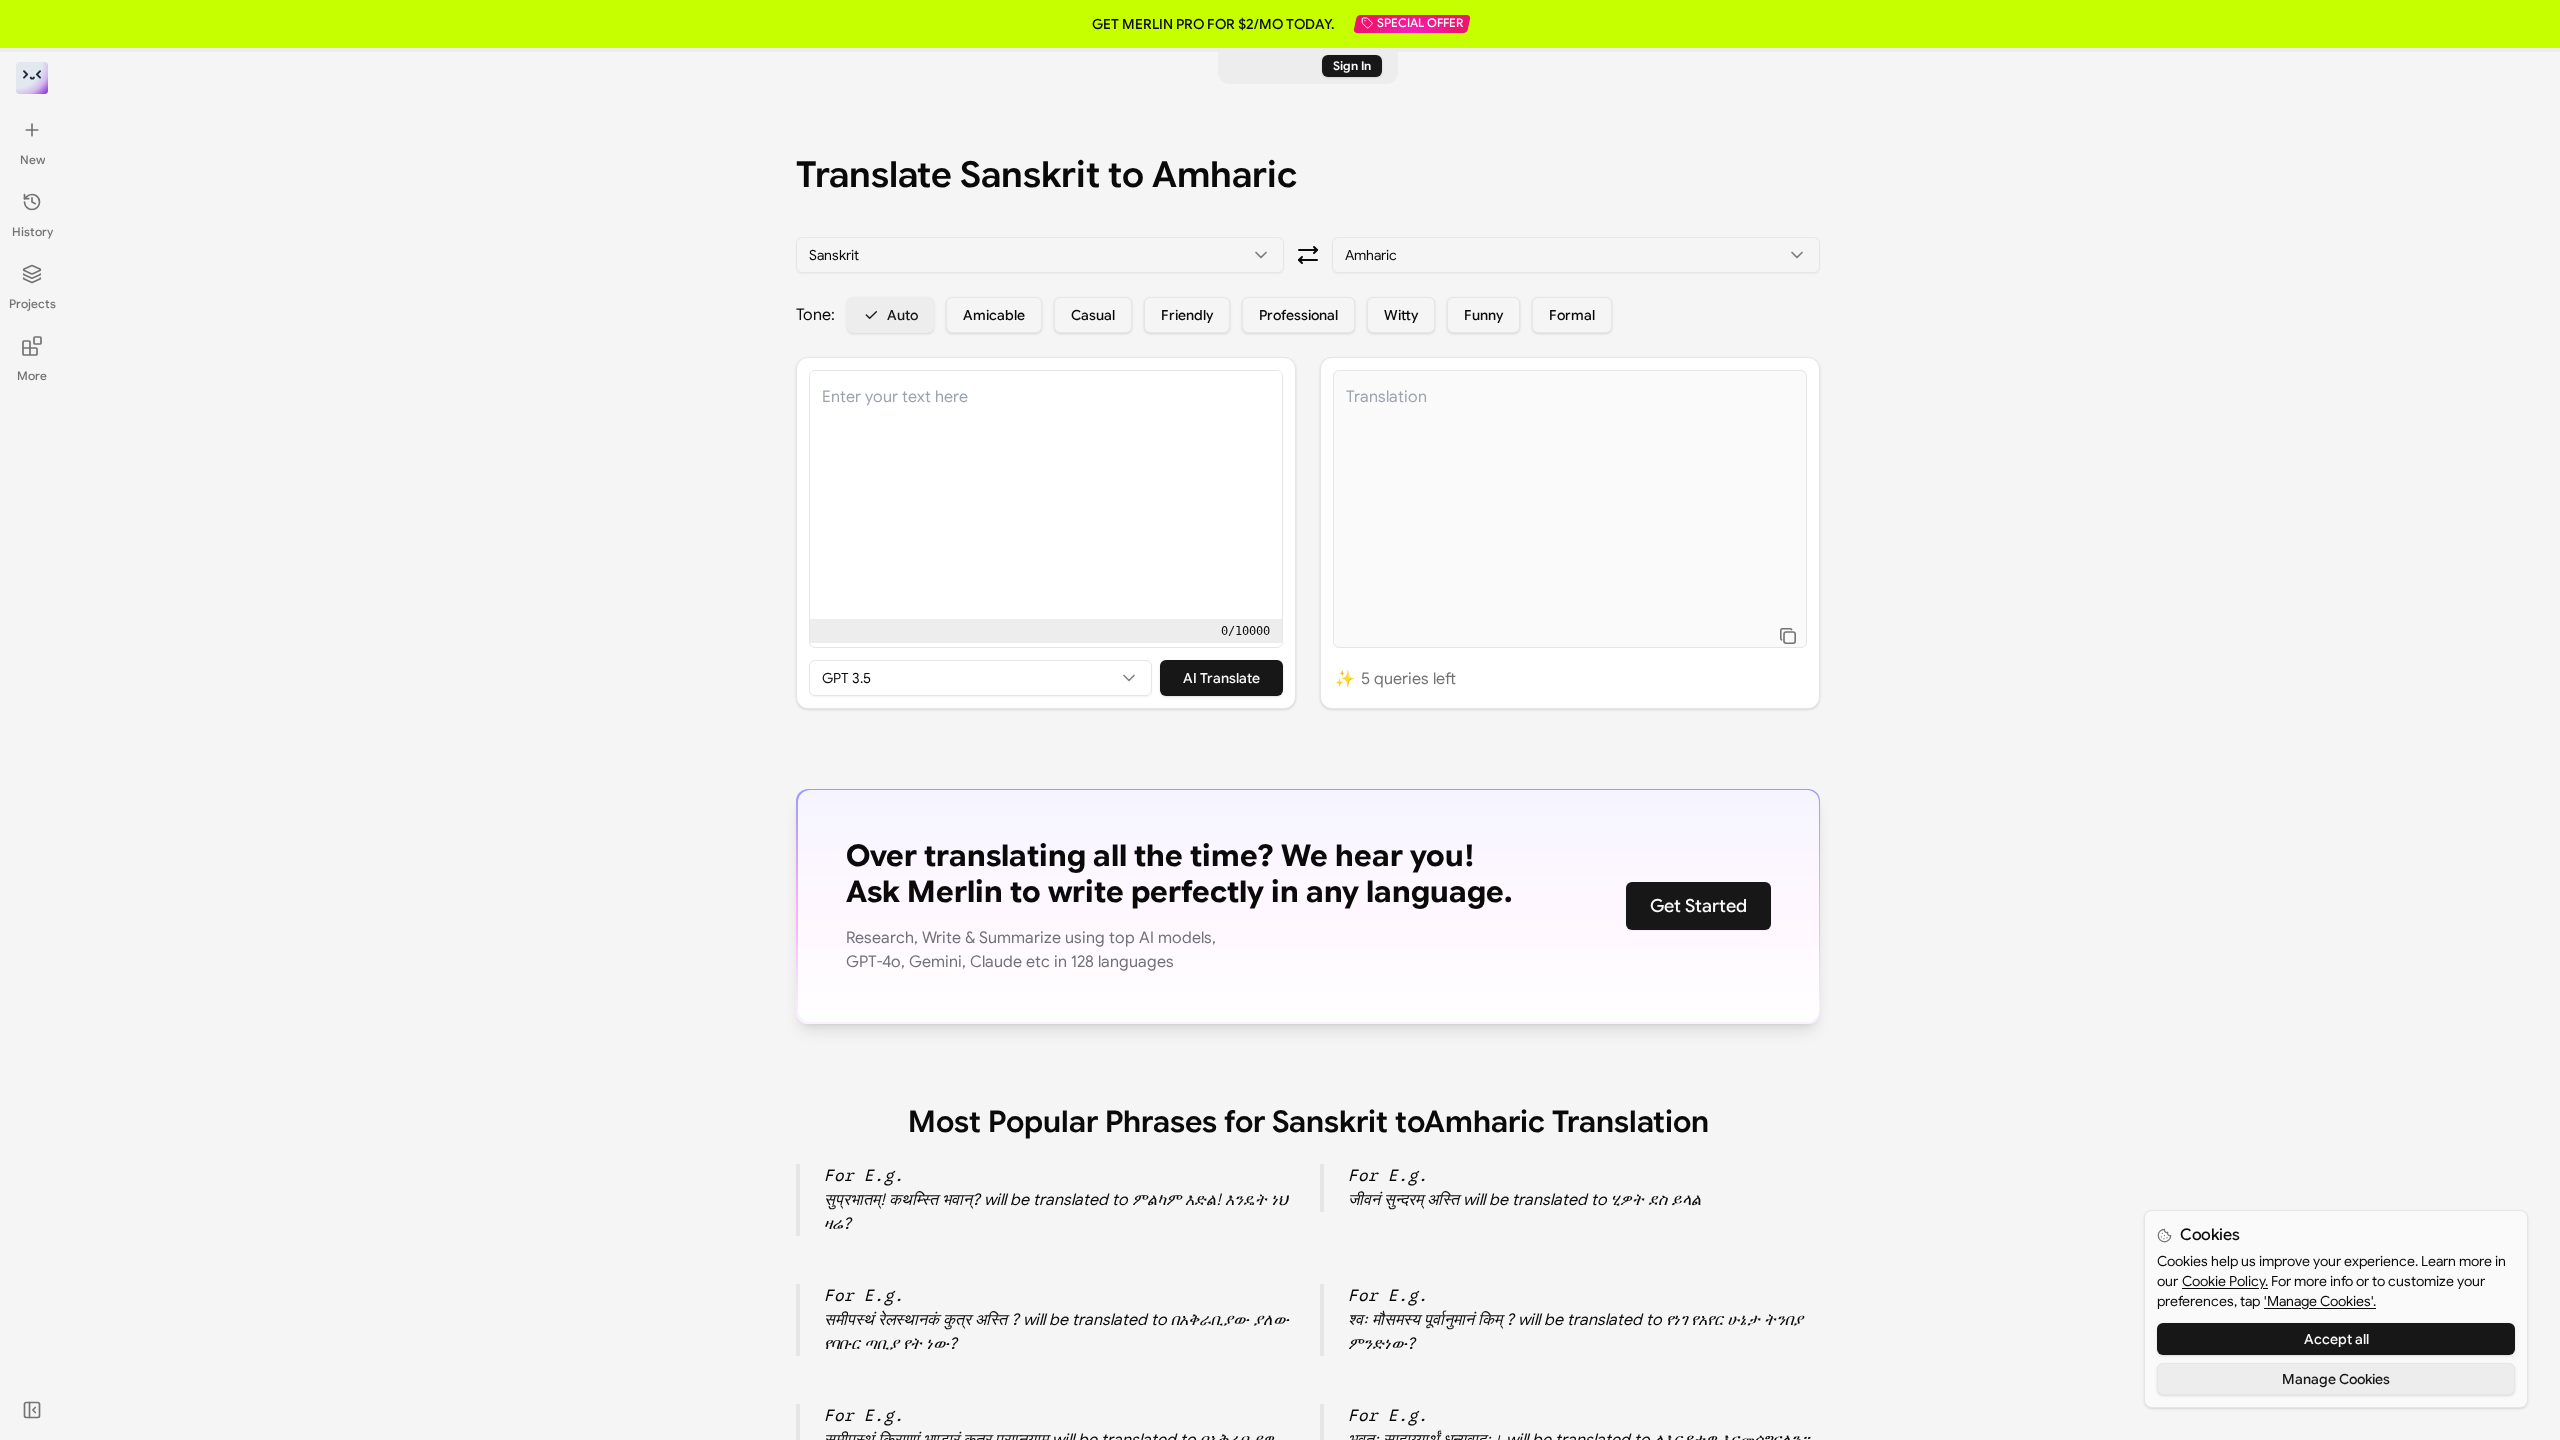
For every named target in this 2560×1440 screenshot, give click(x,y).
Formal (1572, 315)
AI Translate (1221, 678)
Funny (1483, 315)
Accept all (2336, 1339)
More (32, 375)
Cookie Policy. (2225, 1281)
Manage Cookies (2336, 1379)
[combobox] (1040, 255)
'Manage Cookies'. (2320, 1301)
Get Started (1698, 906)
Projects (32, 303)
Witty (1401, 315)
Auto (902, 315)
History (32, 231)
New (32, 159)
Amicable (994, 315)
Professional (1298, 315)
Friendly (1187, 315)
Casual (1093, 315)
